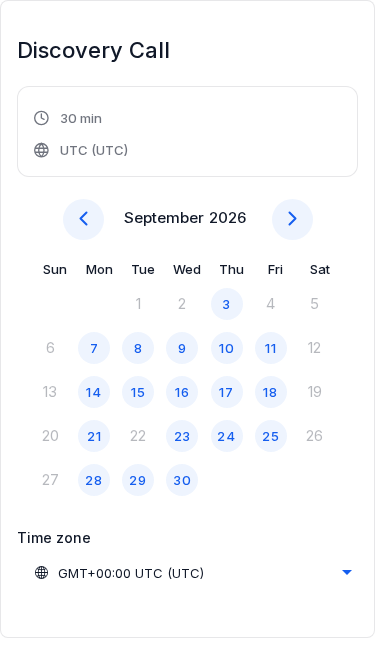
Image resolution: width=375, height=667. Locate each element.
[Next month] (292, 219)
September (164, 217)
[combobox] (192, 573)
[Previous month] (83, 219)
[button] (82, 134)
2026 (227, 217)
